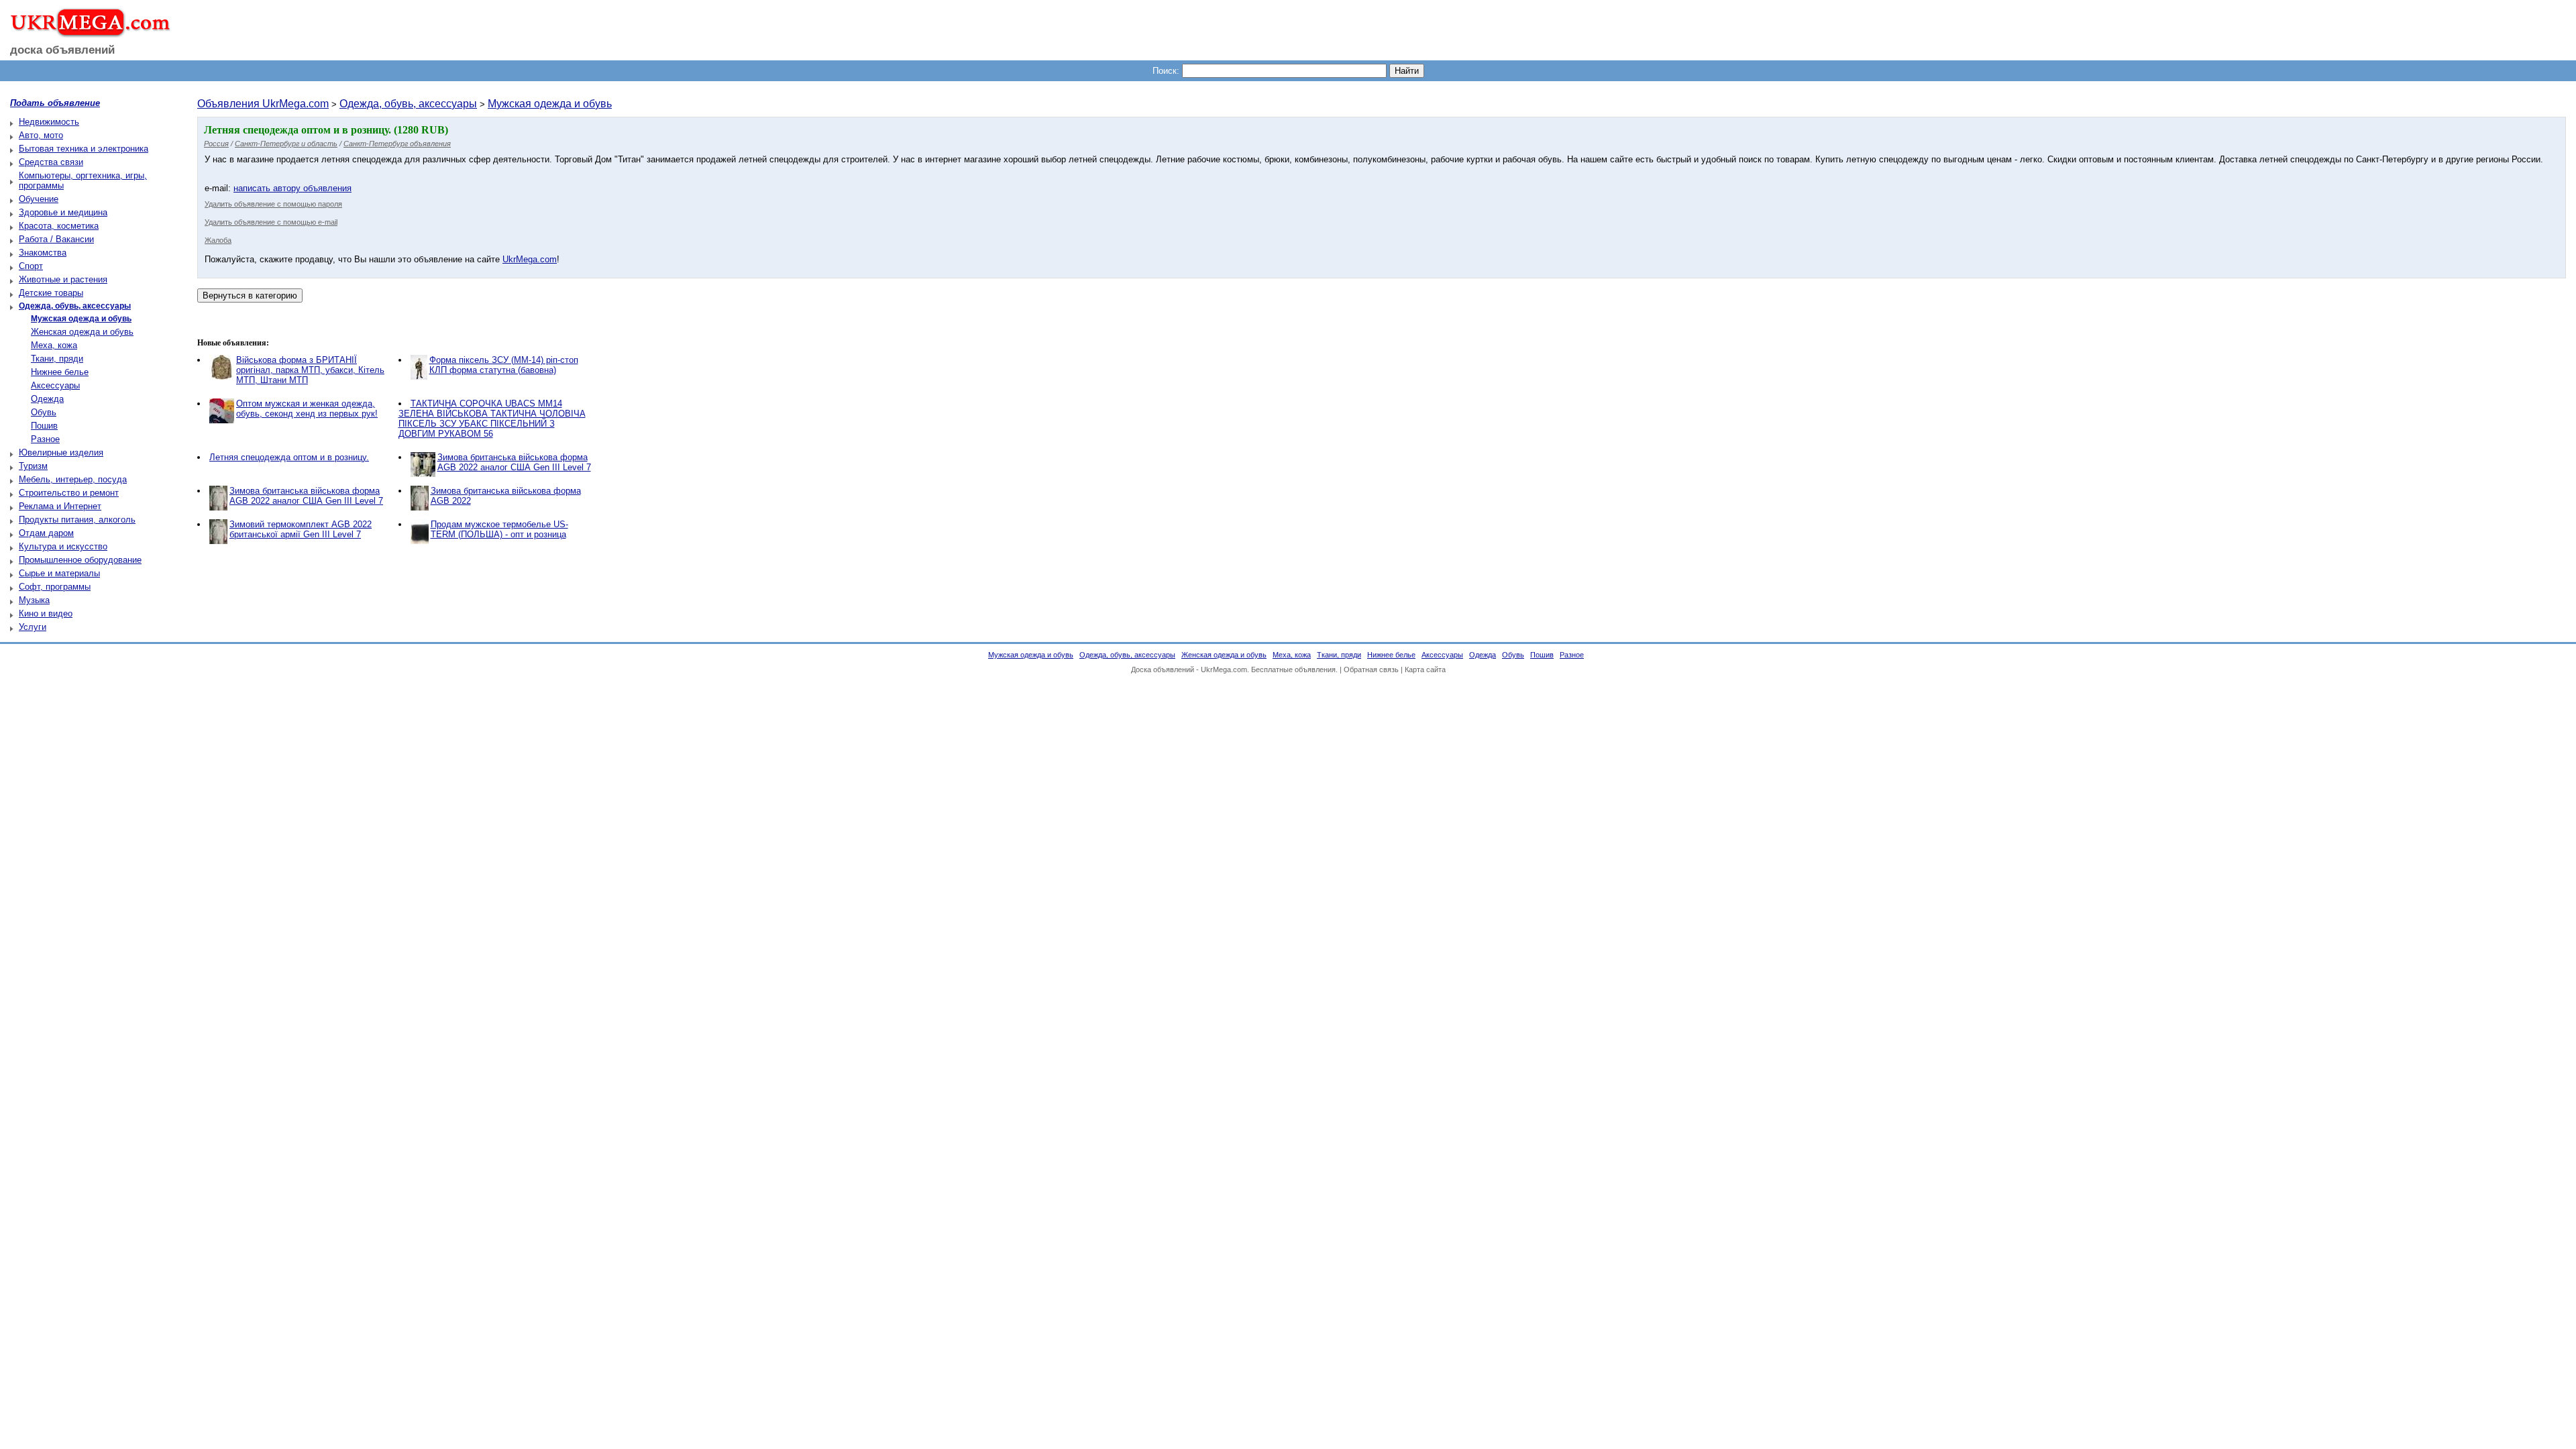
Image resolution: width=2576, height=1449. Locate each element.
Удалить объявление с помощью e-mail (271, 222)
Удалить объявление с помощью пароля (273, 204)
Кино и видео (46, 613)
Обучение (39, 199)
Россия (216, 144)
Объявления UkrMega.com (263, 104)
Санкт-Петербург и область (286, 144)
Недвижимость (49, 122)
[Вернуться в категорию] (250, 296)
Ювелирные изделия (61, 452)
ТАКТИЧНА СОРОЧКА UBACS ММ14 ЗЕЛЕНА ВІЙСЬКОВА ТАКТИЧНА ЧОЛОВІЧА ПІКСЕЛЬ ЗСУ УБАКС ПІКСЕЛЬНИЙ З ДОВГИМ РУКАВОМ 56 (492, 419)
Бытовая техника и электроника (84, 149)
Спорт (31, 266)
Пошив (44, 426)
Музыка (34, 600)
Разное (45, 439)
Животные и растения (63, 279)
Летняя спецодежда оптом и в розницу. (289, 457)
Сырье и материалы (59, 573)
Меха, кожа (54, 345)
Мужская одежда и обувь (550, 104)
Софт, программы (55, 587)
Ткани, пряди (57, 359)
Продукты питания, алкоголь (77, 520)
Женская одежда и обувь (82, 332)
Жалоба (218, 240)
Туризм (33, 466)
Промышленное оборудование (80, 560)
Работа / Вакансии (56, 239)
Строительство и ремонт (69, 493)
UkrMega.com (530, 259)
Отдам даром (46, 533)
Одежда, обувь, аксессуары (408, 104)
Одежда (47, 399)
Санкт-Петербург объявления (397, 144)
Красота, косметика (59, 226)
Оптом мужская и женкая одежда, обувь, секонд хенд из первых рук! (307, 409)
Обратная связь (1371, 669)
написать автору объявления (292, 188)
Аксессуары (55, 385)
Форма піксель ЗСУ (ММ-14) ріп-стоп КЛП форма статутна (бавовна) (504, 365)
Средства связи (51, 162)
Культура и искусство (63, 546)
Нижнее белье (60, 372)
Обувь (44, 412)
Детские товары (51, 293)
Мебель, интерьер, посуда (73, 479)
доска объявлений (62, 50)
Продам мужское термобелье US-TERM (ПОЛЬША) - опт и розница (499, 529)
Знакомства (43, 253)
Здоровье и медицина (63, 212)
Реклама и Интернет (60, 506)
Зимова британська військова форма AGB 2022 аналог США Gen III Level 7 (514, 462)
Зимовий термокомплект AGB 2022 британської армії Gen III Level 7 (301, 529)
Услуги (33, 627)
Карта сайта (1425, 669)
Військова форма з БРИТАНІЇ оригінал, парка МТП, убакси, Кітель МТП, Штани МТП (310, 370)
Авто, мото (41, 135)
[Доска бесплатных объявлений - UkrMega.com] (86, 33)
